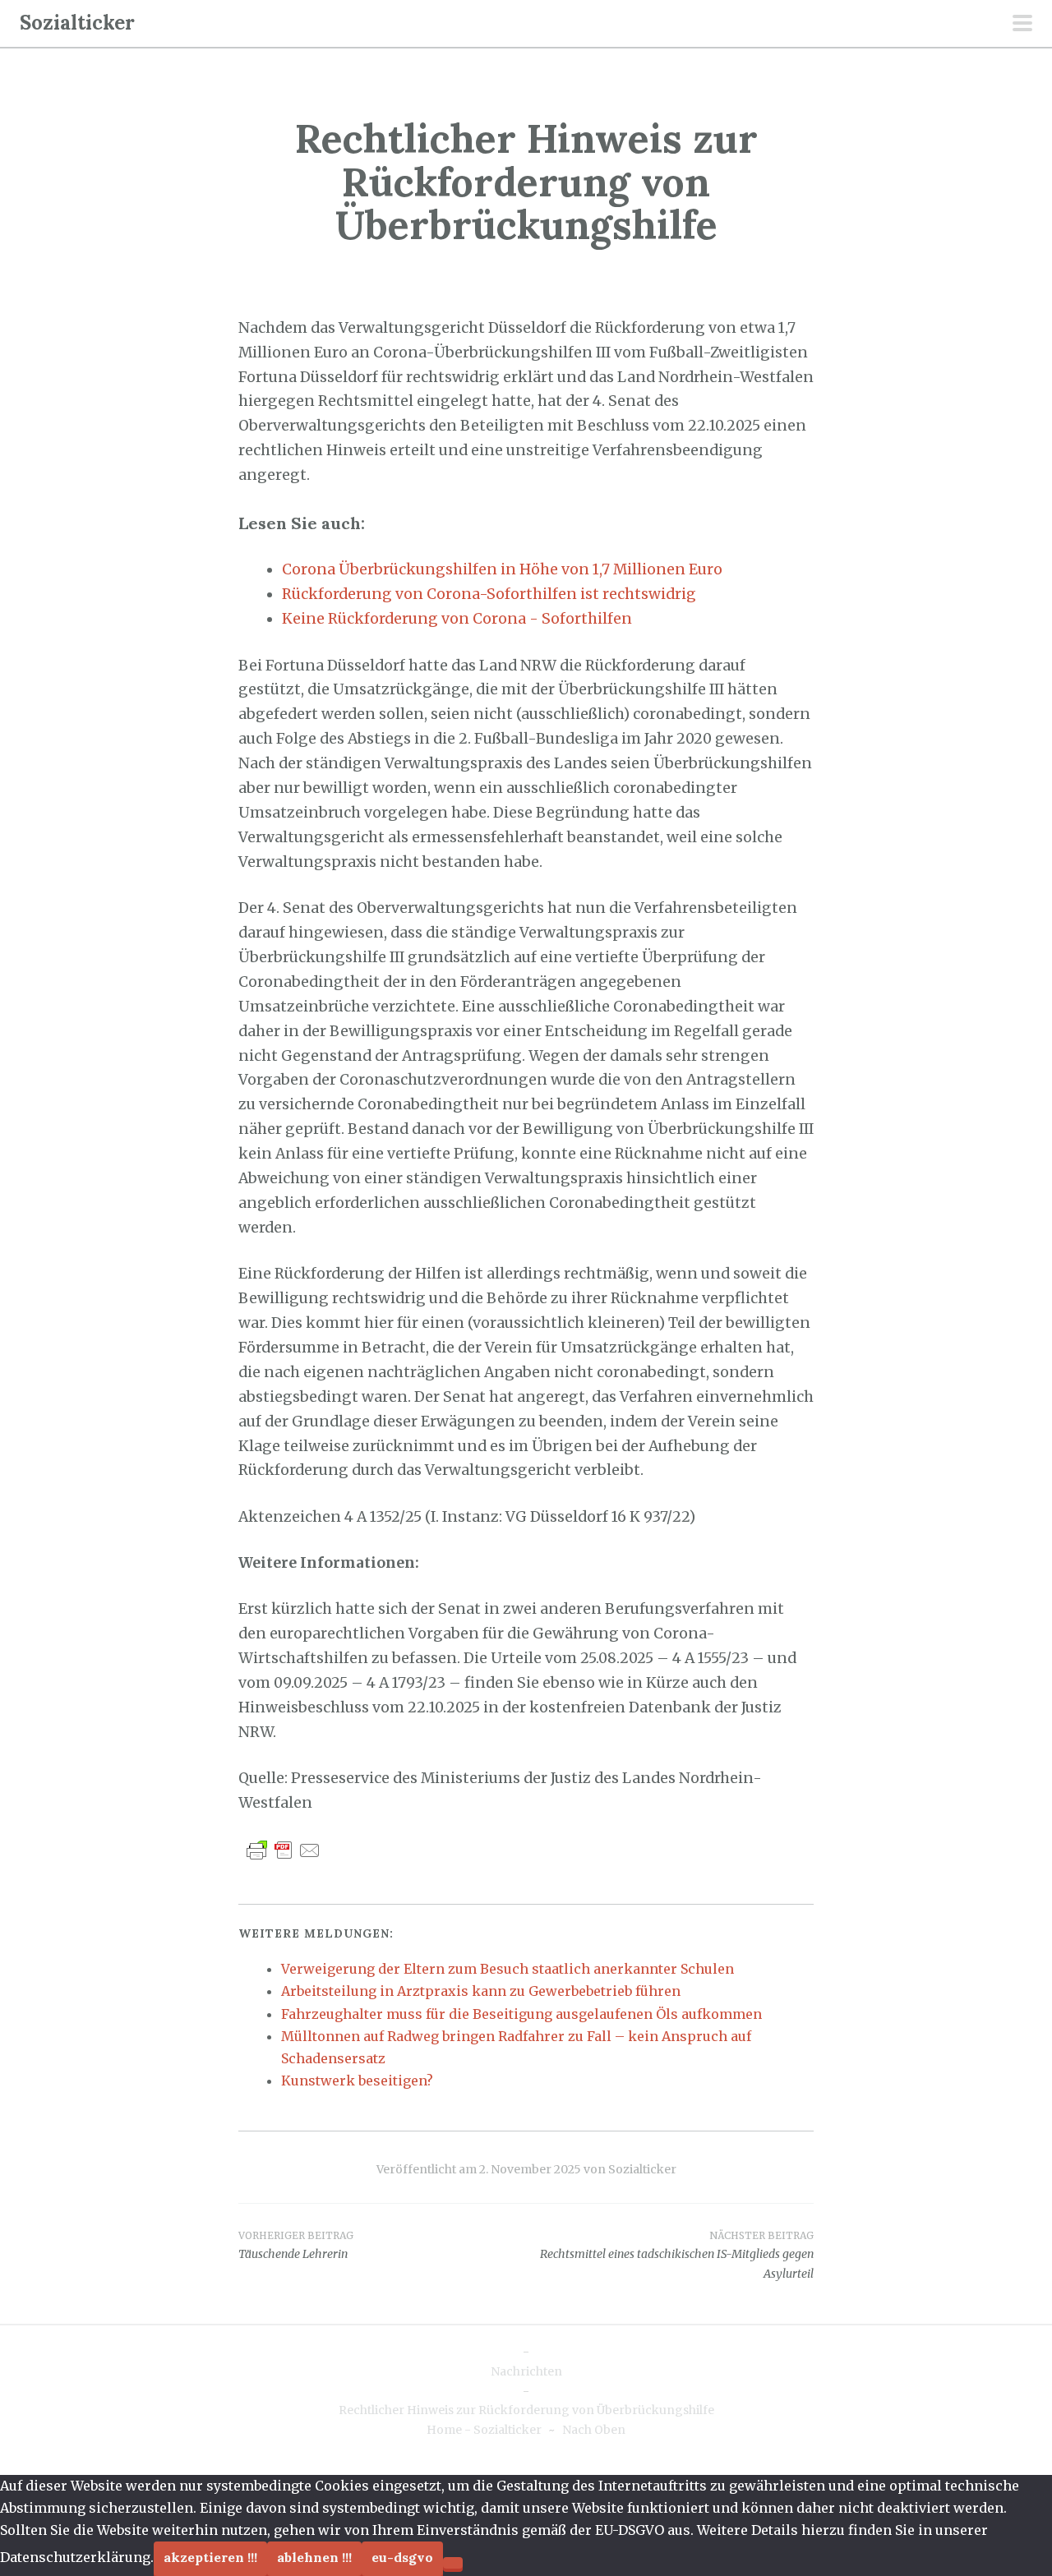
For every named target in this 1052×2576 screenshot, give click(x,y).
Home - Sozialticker (484, 2430)
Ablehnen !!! (314, 2557)
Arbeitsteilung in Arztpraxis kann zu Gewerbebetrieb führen (481, 1991)
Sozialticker (77, 23)
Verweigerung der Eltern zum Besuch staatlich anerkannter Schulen (508, 1969)
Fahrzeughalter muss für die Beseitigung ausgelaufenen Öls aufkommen (521, 2014)
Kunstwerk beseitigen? (357, 2081)
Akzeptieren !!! (210, 2557)
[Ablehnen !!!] (453, 2563)
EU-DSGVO (402, 2557)
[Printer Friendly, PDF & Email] (284, 1850)
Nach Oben (594, 2430)
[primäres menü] (1022, 25)
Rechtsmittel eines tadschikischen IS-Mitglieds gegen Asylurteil (677, 2256)
